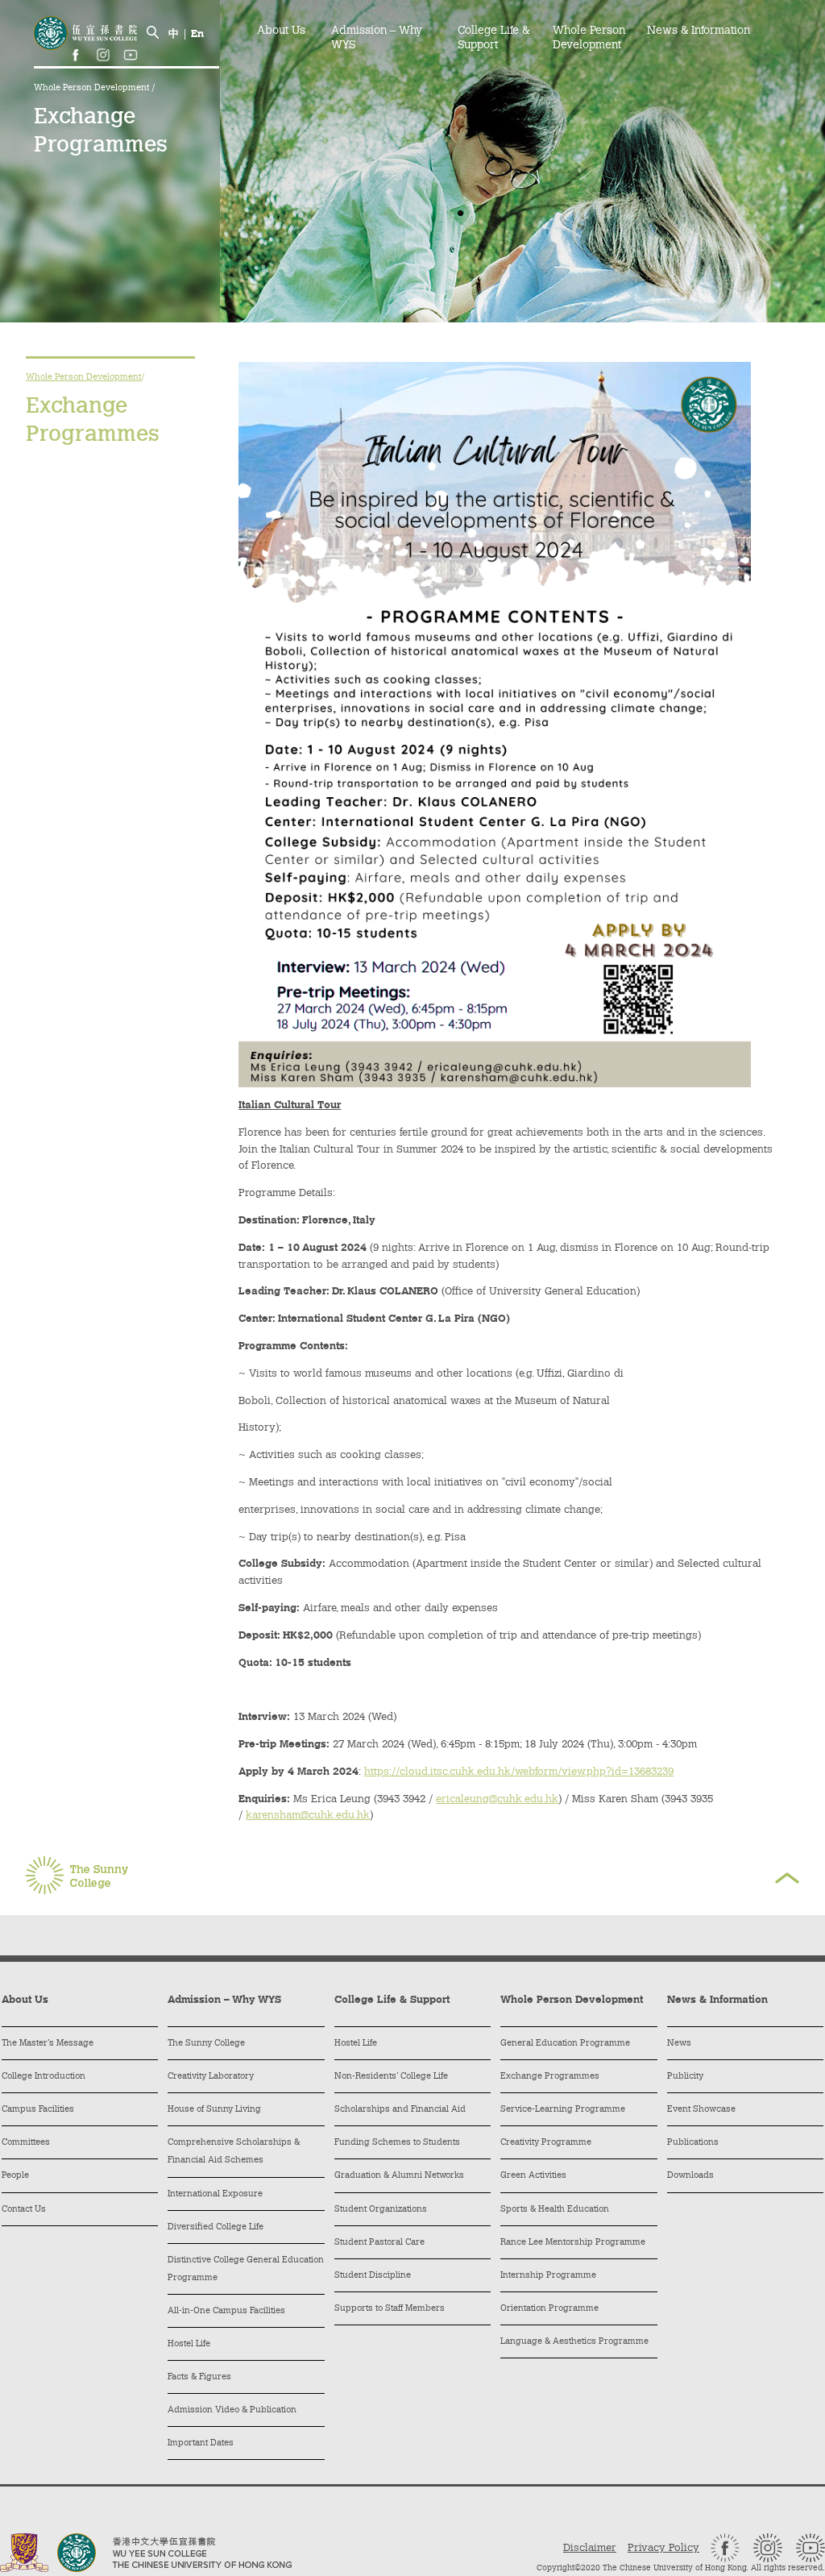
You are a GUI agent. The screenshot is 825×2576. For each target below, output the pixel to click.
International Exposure (215, 2194)
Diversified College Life (216, 2227)
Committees (26, 2143)
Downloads (690, 2176)
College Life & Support (493, 39)
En (197, 34)
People (15, 2176)
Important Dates (201, 2443)
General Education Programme (565, 2044)
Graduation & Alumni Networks (399, 2176)
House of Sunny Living (214, 2110)
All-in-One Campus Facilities (226, 2311)
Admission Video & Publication (232, 2410)
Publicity (685, 2077)
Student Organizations (381, 2210)
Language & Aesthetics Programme (574, 2342)
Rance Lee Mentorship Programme (573, 2243)
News (679, 2044)
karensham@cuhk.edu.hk (308, 1816)
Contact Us (24, 2210)
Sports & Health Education (555, 2210)
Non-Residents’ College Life (391, 2077)
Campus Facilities (38, 2110)
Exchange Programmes (550, 2077)
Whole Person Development (93, 88)
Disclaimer (590, 2548)
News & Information (699, 31)
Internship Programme (548, 2276)
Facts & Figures (199, 2377)
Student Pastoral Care (379, 2243)
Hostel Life (189, 2344)
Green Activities (533, 2176)
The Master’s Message (48, 2044)
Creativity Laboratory (211, 2077)
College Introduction (44, 2077)
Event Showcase (701, 2110)
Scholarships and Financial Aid (400, 2110)
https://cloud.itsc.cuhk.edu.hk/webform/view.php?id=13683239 (519, 1772)
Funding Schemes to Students (397, 2143)
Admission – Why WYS (377, 39)
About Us (281, 31)
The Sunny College (206, 2044)
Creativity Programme (546, 2143)
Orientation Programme (549, 2309)
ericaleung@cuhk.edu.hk (497, 1799)
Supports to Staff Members (390, 2309)
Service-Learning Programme (563, 2110)
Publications (693, 2143)
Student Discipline (373, 2276)
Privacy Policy (663, 2548)
